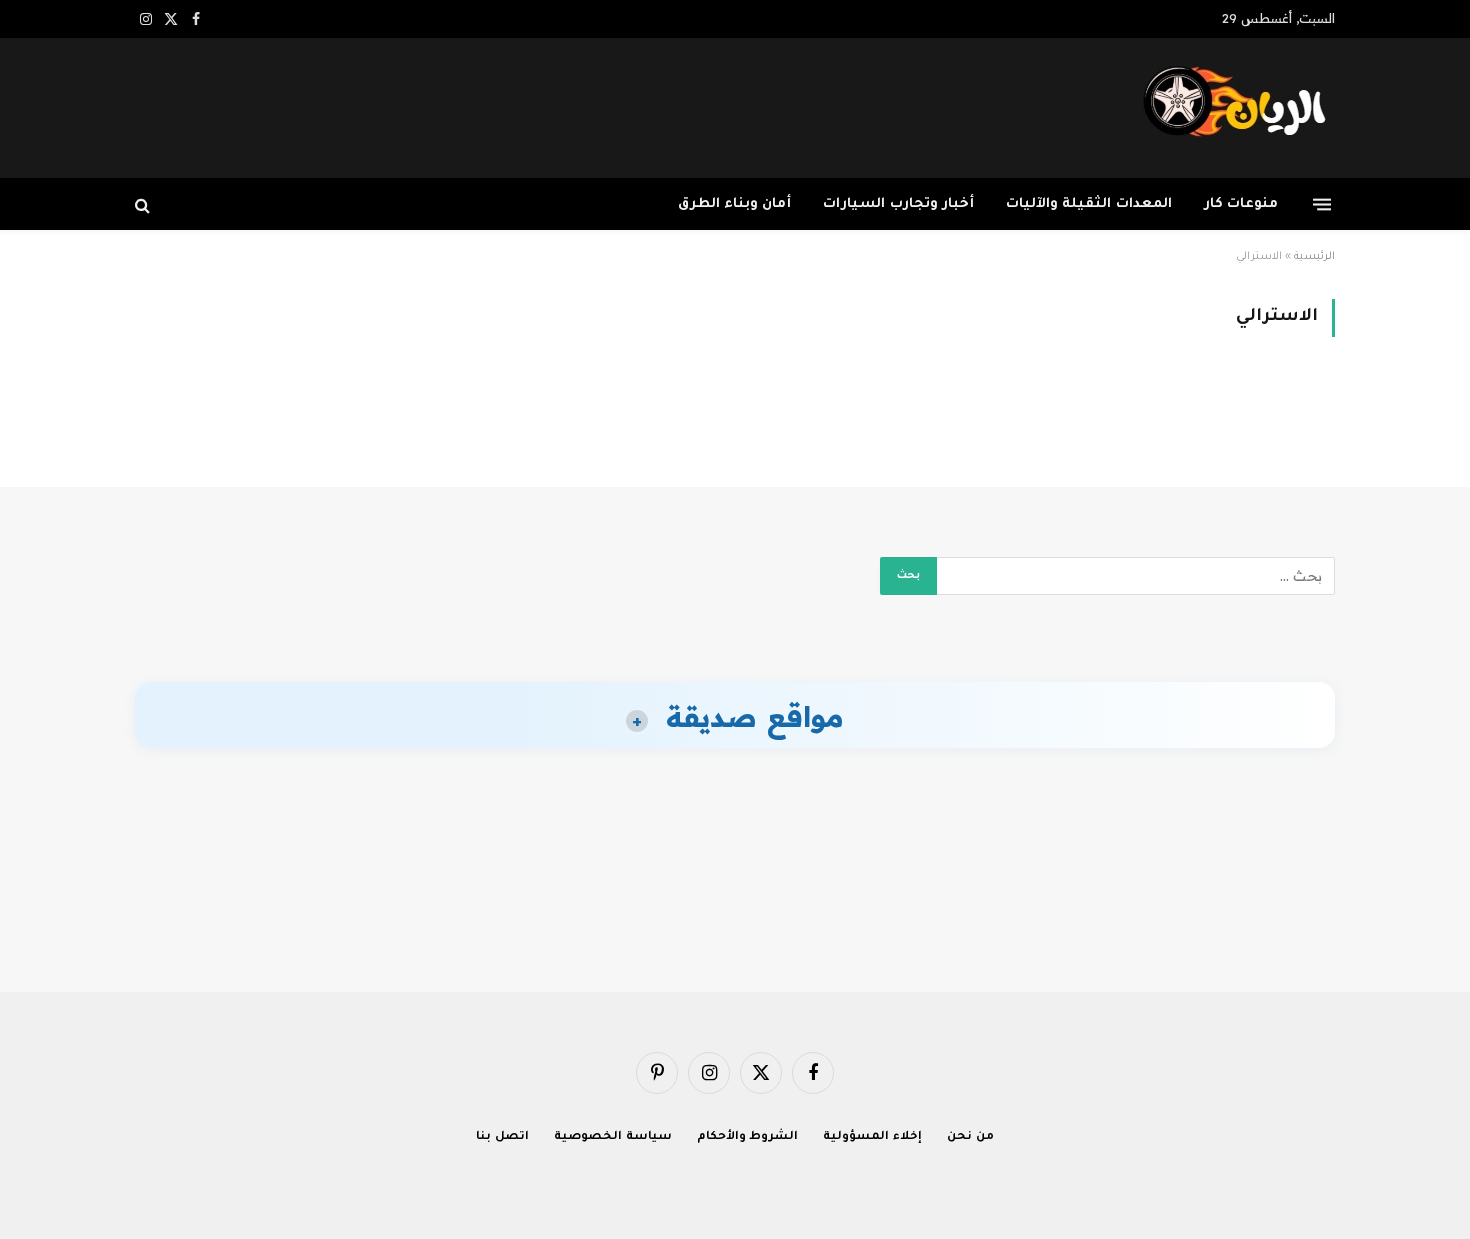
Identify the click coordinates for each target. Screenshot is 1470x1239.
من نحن (970, 1137)
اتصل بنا (502, 1137)
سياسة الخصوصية (613, 1137)
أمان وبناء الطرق (735, 204)
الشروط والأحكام (748, 1137)
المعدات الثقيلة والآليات (1089, 204)
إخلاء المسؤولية (872, 1137)
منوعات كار (1241, 204)
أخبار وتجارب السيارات (898, 204)
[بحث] (144, 204)
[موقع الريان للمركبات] (1238, 108)
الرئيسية (1314, 257)
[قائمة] (1322, 204)
